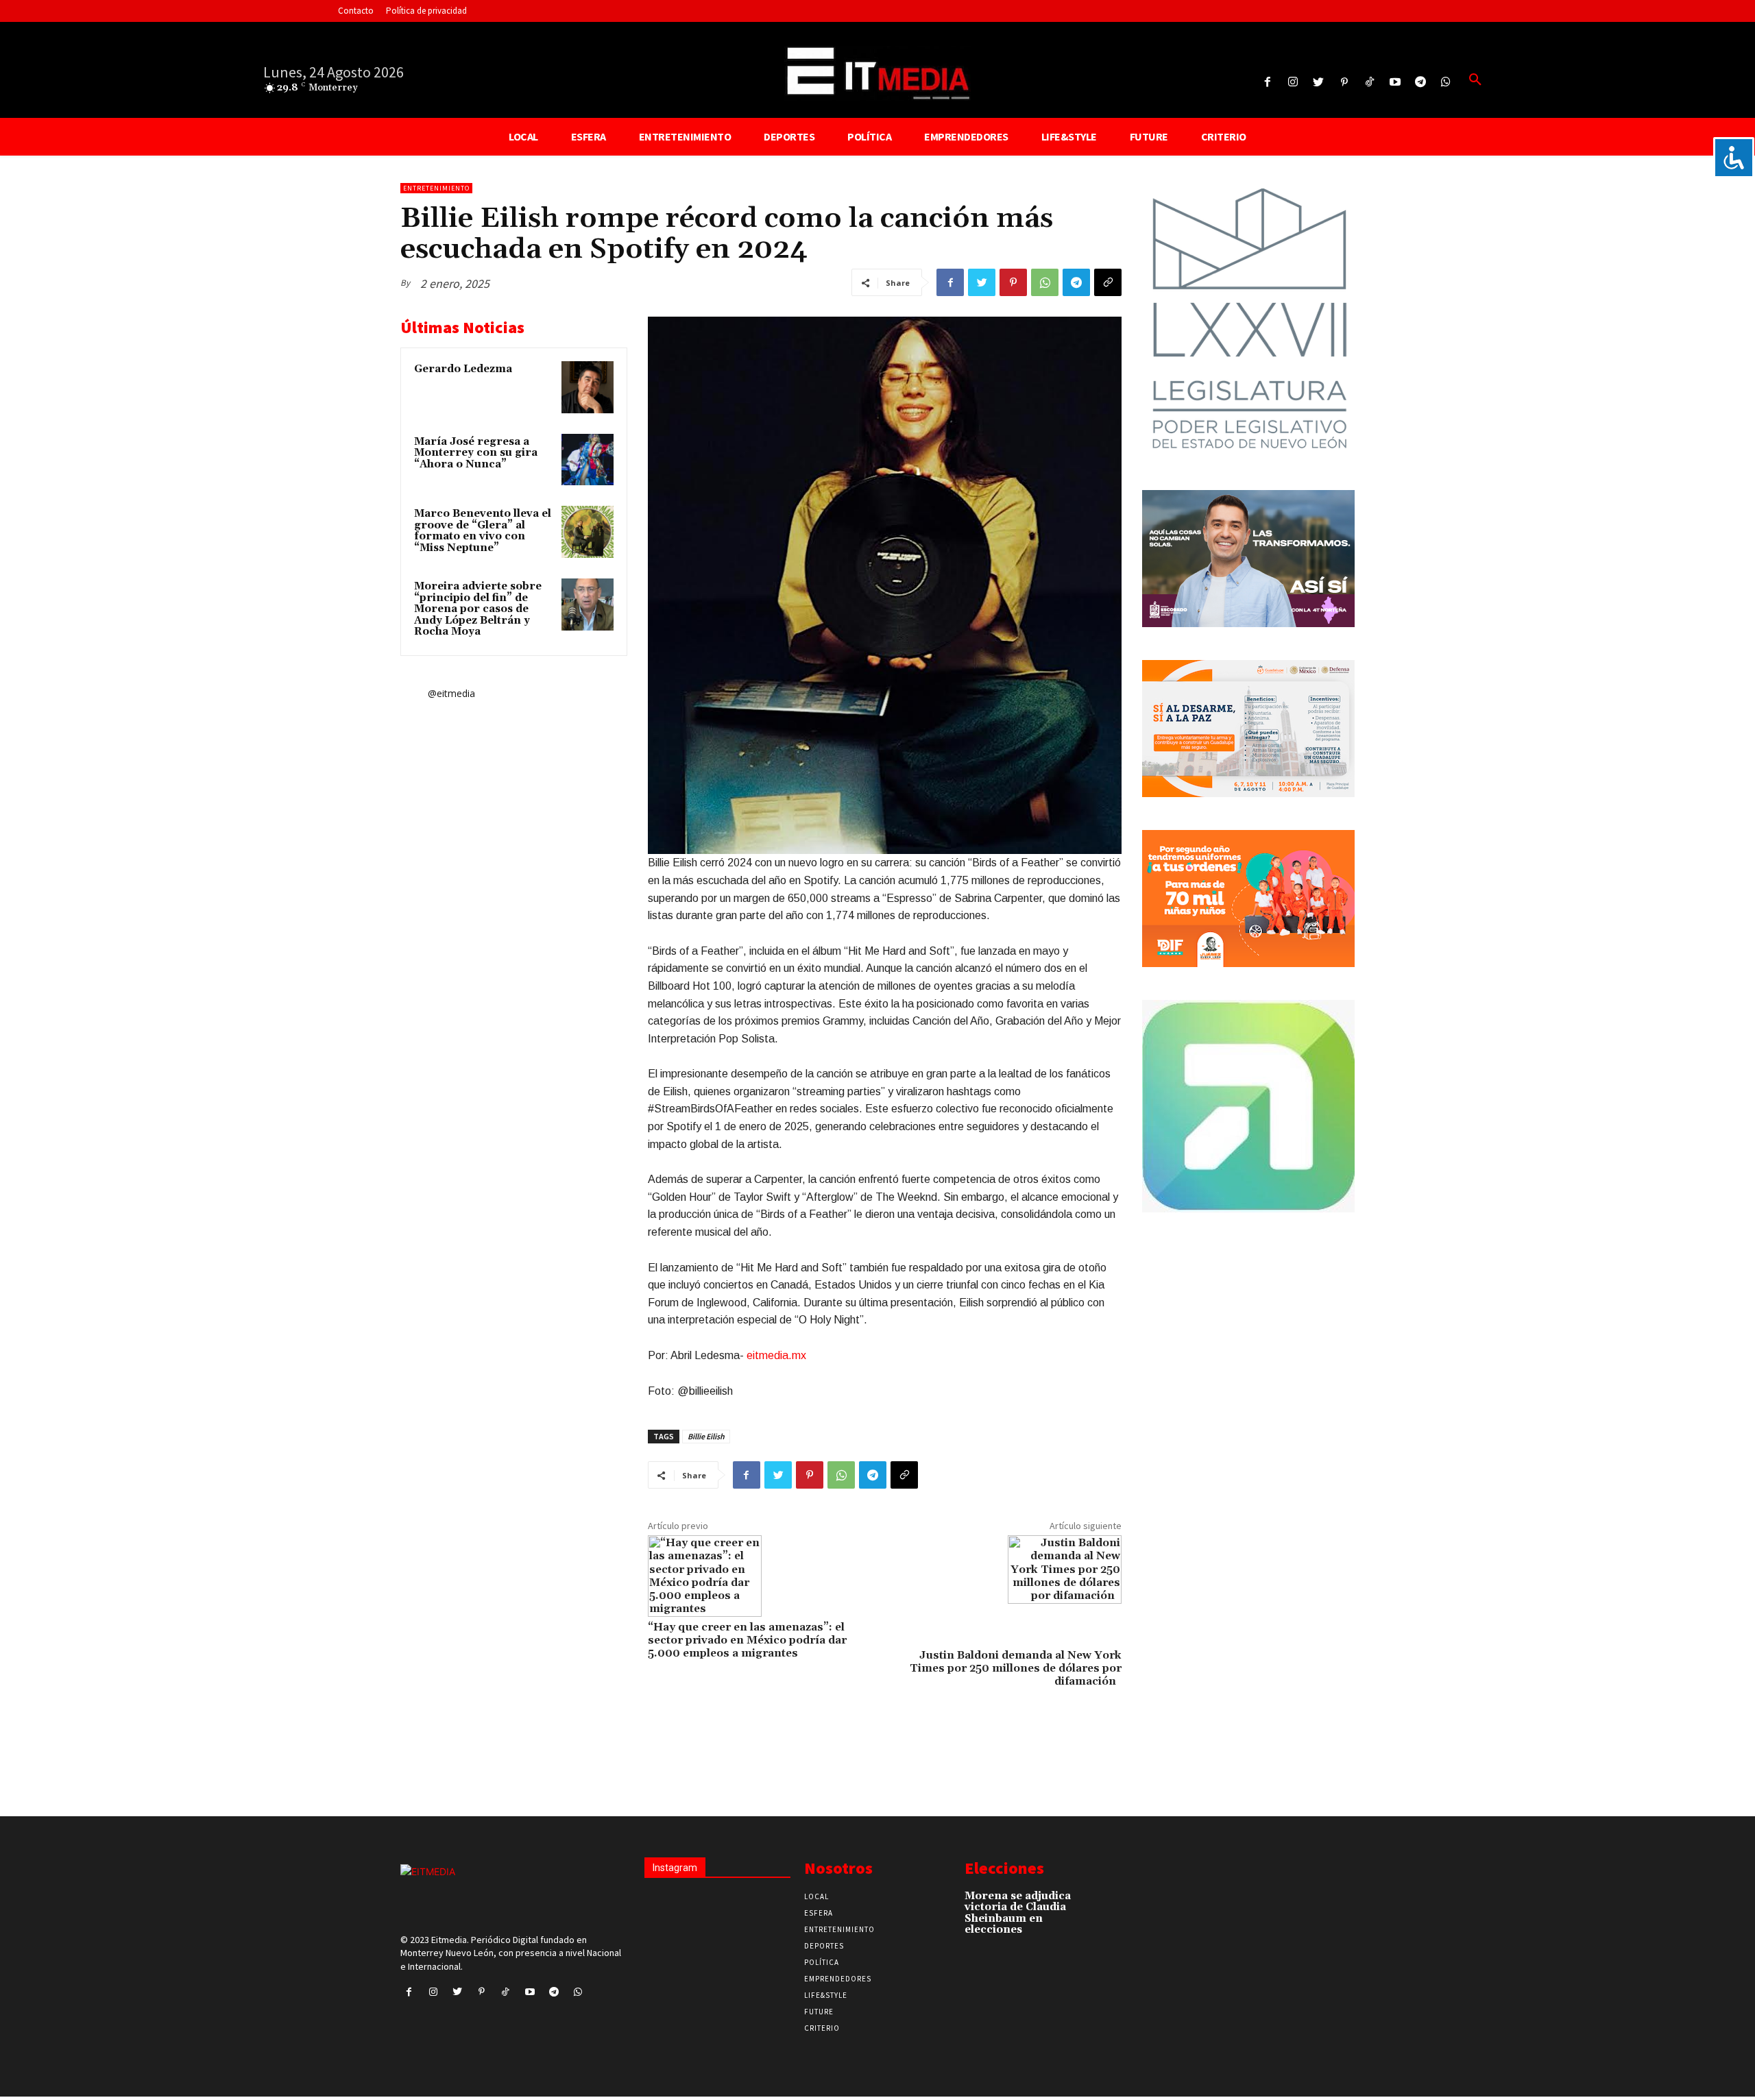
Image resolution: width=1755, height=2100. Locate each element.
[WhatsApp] (1045, 282)
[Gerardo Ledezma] (588, 387)
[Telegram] (1421, 83)
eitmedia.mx (776, 1355)
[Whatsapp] (1446, 83)
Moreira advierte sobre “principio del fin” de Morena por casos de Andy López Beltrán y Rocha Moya (478, 609)
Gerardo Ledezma (463, 369)
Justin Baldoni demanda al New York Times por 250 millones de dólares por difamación (1016, 1668)
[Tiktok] (1369, 83)
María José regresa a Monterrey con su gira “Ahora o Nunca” (476, 453)
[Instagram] (1293, 83)
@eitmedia (451, 693)
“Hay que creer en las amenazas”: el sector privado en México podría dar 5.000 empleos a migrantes (747, 1640)
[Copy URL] (1108, 282)
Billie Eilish (706, 1436)
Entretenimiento (436, 188)
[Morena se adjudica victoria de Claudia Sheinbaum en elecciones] (1097, 1903)
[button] (1475, 80)
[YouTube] (1395, 83)
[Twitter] (1319, 83)
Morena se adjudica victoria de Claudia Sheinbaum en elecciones (1018, 1913)
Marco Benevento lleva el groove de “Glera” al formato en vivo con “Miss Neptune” (483, 531)
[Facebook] (1267, 83)
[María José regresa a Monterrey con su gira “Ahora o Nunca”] (588, 460)
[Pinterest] (1344, 83)
